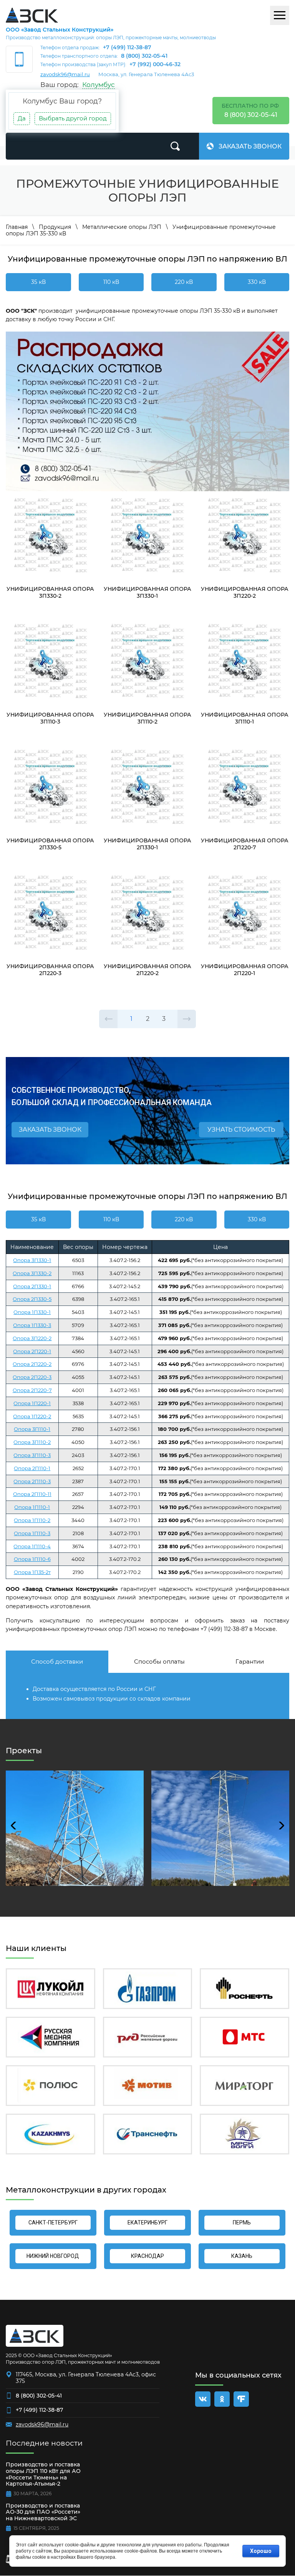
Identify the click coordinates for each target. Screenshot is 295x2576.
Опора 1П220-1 (32, 1403)
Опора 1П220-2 (32, 1416)
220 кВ (184, 282)
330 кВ (257, 282)
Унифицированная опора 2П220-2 (147, 970)
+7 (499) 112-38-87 (127, 47)
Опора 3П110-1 (32, 1429)
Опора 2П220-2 (32, 1364)
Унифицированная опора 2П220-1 (245, 970)
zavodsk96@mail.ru (65, 74)
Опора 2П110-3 (32, 1481)
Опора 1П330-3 (32, 1325)
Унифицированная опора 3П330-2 (50, 592)
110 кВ (111, 282)
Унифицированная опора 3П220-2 (245, 592)
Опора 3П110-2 (32, 1442)
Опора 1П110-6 (32, 1559)
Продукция (55, 227)
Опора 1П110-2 (32, 1520)
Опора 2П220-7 (32, 1390)
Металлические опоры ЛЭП (122, 227)
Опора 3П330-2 (32, 1273)
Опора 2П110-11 (32, 1494)
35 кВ (38, 282)
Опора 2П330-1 (32, 1286)
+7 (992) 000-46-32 (155, 64)
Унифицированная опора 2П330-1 (147, 844)
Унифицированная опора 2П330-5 (50, 844)
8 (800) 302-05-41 (144, 56)
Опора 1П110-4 (32, 1546)
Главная (17, 227)
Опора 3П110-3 (32, 1455)
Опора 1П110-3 (32, 1533)
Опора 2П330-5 (32, 1299)
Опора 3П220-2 (32, 1338)
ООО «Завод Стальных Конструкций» (60, 30)
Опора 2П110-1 (32, 1468)
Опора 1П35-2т (32, 1572)
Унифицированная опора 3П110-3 (50, 718)
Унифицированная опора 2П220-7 (245, 844)
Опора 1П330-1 (32, 1312)
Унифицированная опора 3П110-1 (245, 718)
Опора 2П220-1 (32, 1351)
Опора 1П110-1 (32, 1507)
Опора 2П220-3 (32, 1377)
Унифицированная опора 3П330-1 (147, 592)
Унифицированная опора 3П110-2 (147, 718)
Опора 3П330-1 (32, 1260)
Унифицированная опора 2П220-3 (50, 970)
